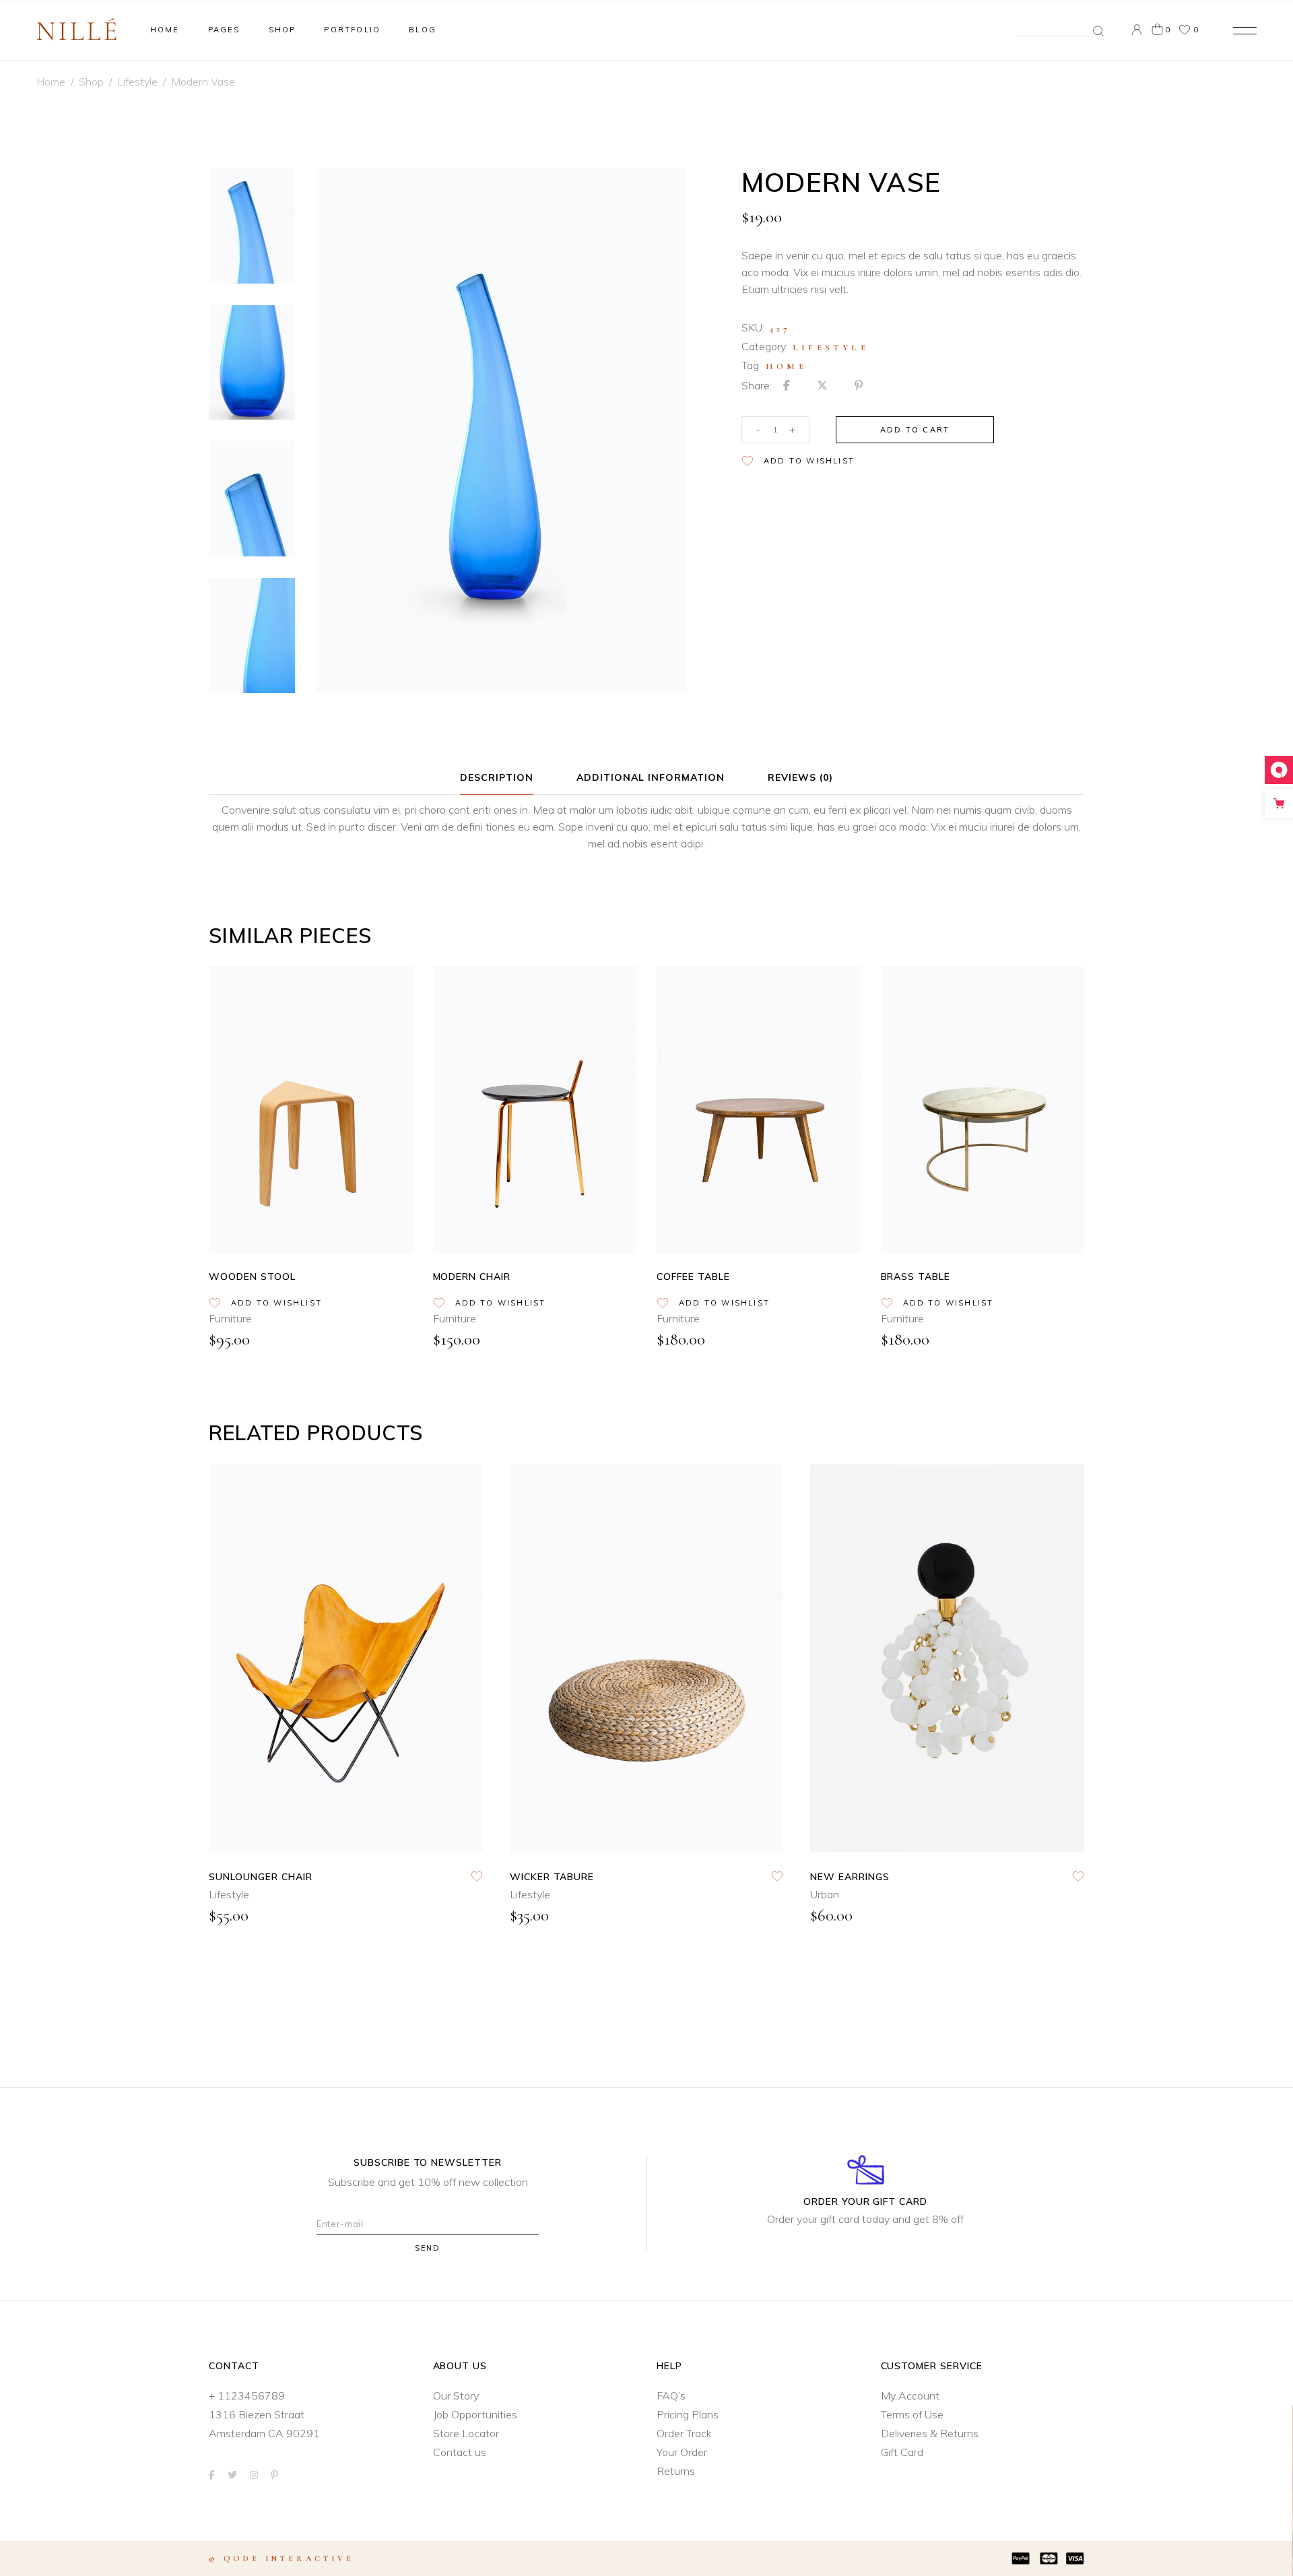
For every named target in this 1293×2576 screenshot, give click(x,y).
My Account (910, 2395)
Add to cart (915, 430)
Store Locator (466, 2433)
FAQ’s (671, 2395)
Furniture (230, 1318)
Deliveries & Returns (930, 2433)
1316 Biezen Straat (257, 2414)
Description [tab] (497, 777)
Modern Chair (472, 1277)
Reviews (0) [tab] (800, 777)
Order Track (684, 2433)
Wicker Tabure (552, 1877)
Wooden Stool (252, 1277)
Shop (91, 82)
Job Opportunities (475, 2414)
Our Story (456, 2395)
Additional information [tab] (651, 777)
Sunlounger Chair (261, 1877)
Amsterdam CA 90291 (264, 2433)
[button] (798, 461)
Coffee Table (693, 1277)
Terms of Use (912, 2414)
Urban (825, 1894)
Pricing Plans (688, 2414)
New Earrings (850, 1877)
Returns (676, 2471)
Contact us (460, 2452)
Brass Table (916, 1277)
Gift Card (902, 2452)
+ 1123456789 (247, 2395)
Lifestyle (137, 82)
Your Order (682, 2452)
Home (51, 82)
